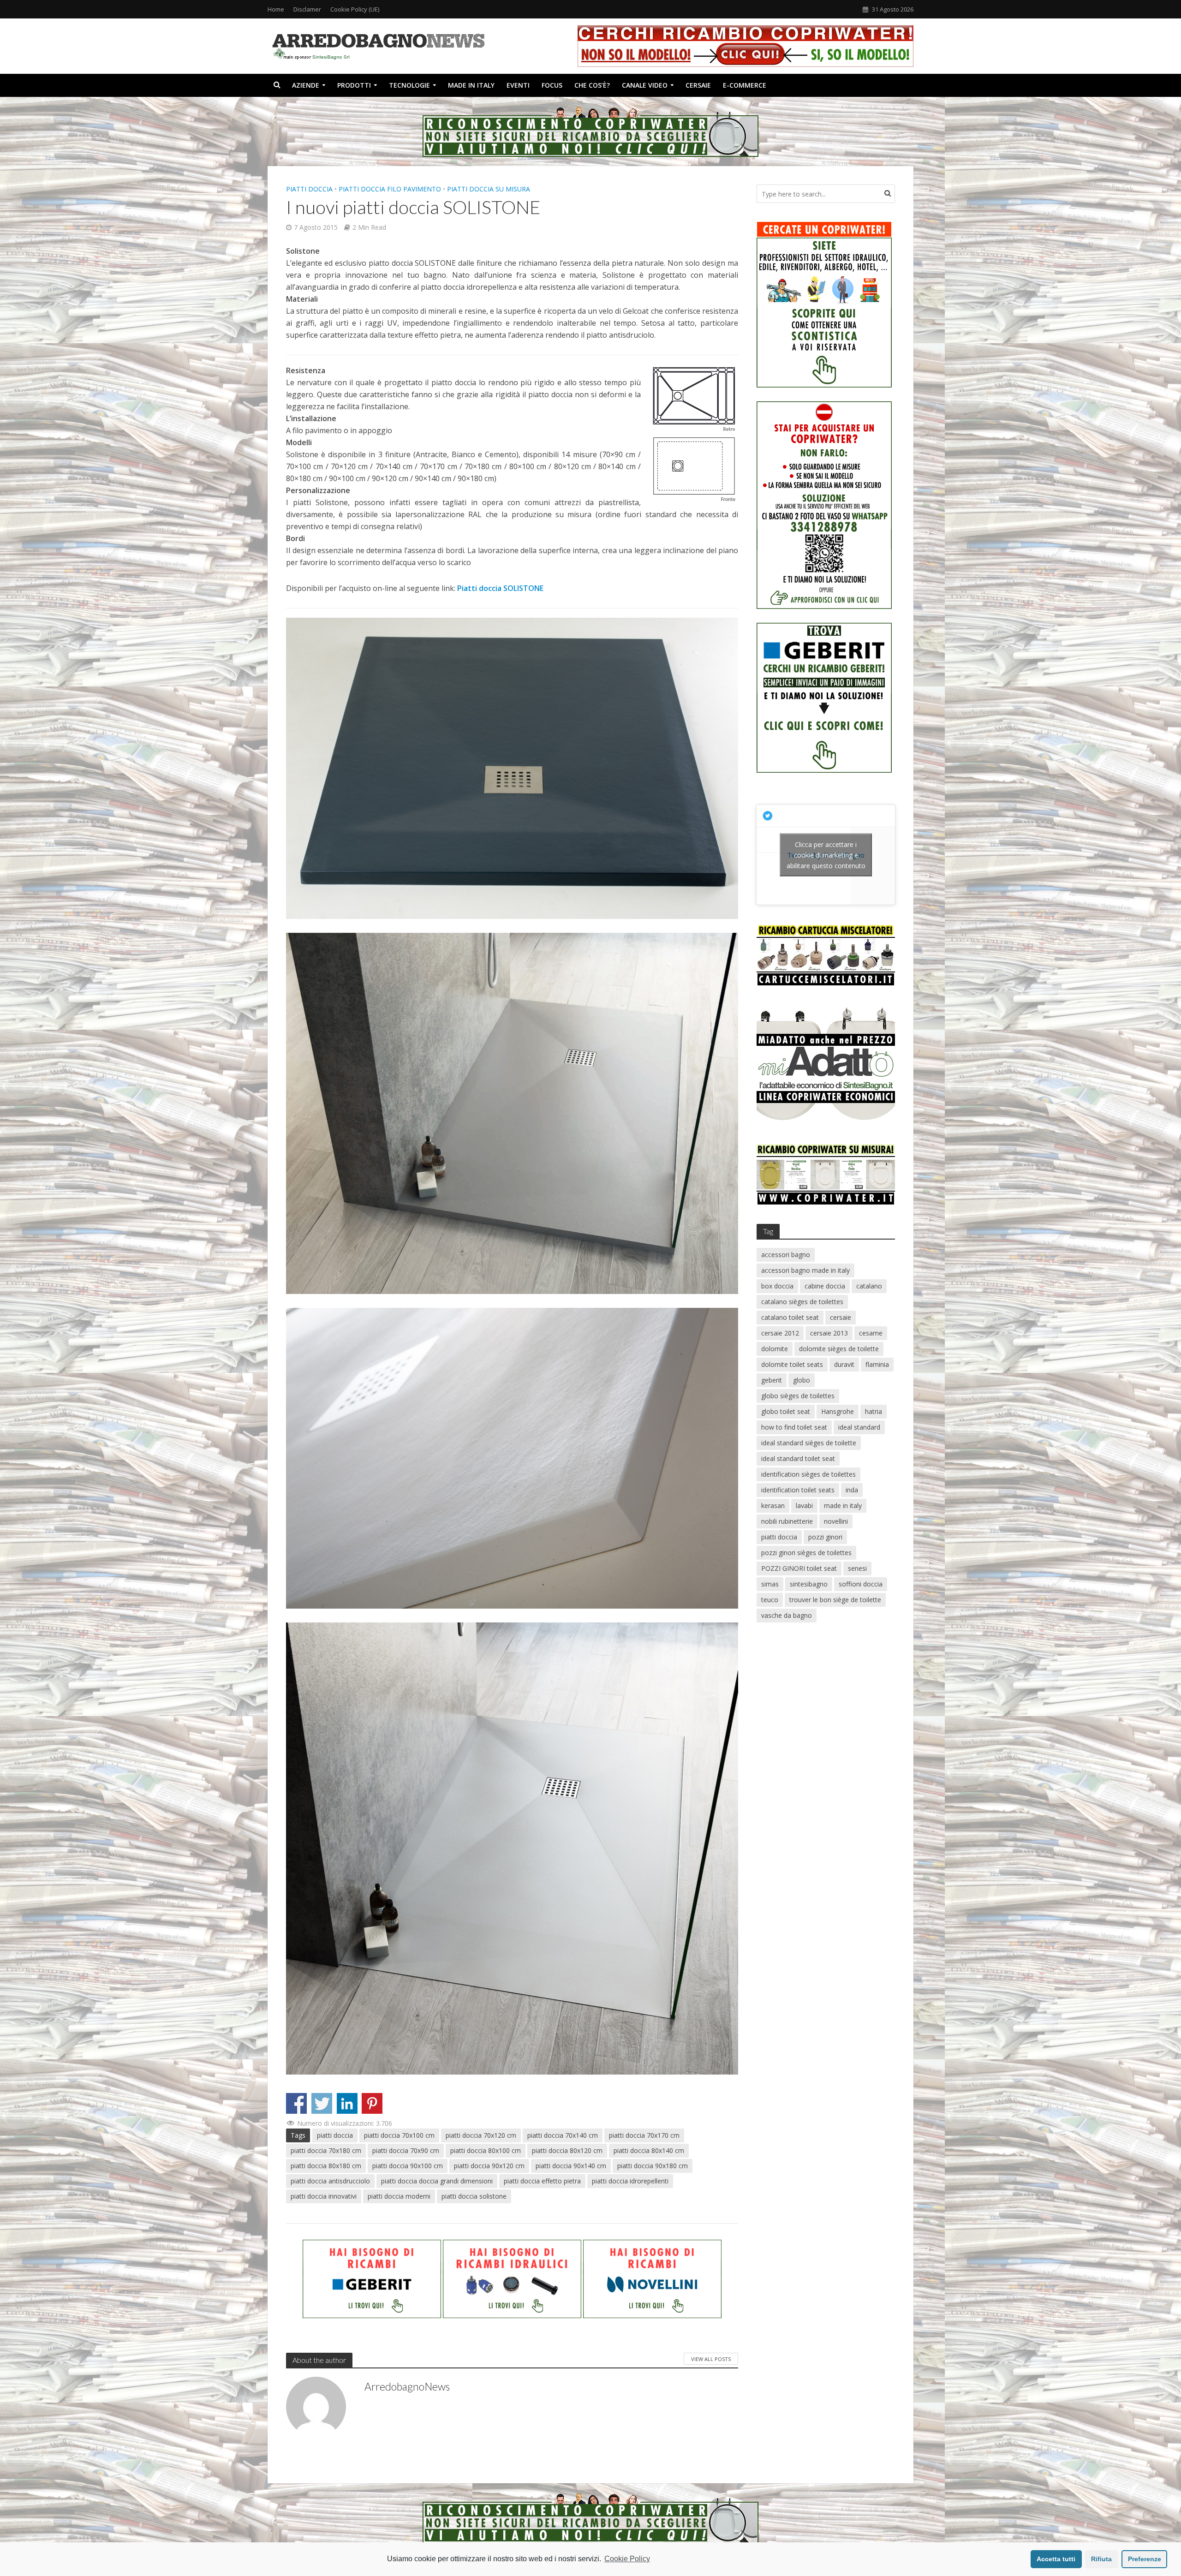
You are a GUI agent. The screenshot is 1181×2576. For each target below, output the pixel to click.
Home (276, 9)
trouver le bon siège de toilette (835, 1600)
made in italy (843, 1506)
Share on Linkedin (347, 2103)
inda (852, 1490)
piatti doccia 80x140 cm (649, 2150)
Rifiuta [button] (1101, 2559)
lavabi (804, 1506)
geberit (772, 1380)
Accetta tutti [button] (1056, 2559)
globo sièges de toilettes (798, 1396)
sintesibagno (809, 1584)
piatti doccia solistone (474, 2196)
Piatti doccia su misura (489, 189)
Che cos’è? (592, 85)
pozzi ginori (825, 1537)
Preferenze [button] (1145, 2559)
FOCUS (552, 85)
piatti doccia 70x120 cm (481, 2135)
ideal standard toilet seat (798, 1458)
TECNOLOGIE (409, 85)
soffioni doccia (861, 1584)
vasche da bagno (787, 1615)
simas (770, 1584)
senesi (857, 1568)
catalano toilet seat (790, 1317)
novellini (836, 1521)
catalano (869, 1286)
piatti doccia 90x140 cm (571, 2166)
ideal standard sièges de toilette (809, 1443)
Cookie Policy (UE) (355, 9)
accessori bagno (786, 1255)
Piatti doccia (309, 189)
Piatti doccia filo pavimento (390, 189)
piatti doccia (335, 2135)
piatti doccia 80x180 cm (326, 2166)
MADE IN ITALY (471, 85)
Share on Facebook (296, 2103)
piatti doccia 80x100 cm (486, 2150)
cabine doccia (825, 1286)
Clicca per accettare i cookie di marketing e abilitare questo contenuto (826, 855)
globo (802, 1380)
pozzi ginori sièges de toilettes (806, 1553)
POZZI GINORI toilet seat (799, 1568)
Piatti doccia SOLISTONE (500, 588)
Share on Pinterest (372, 2103)
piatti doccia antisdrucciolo (330, 2181)
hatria (874, 1411)
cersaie (841, 1317)
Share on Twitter (322, 2103)
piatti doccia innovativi (324, 2196)
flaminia (877, 1364)
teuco (770, 1600)
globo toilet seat (786, 1411)
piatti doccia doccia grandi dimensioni (437, 2181)
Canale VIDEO (645, 85)
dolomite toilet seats (792, 1364)
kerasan (773, 1506)
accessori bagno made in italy (805, 1270)
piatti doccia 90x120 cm (489, 2166)
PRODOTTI (354, 85)
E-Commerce (745, 85)
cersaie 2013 (829, 1333)
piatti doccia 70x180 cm (326, 2150)
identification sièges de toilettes (808, 1474)
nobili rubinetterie (787, 1521)
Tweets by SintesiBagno (826, 855)
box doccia (777, 1286)
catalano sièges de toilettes (802, 1302)
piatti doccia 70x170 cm (644, 2135)
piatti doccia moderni (399, 2196)
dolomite (775, 1349)
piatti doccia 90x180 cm (653, 2166)
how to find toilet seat (794, 1427)
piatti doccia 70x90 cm (406, 2150)
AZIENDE (306, 85)
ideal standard (859, 1427)
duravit (844, 1364)
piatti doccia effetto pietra (542, 2181)
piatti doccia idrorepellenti (630, 2181)
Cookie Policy (627, 2559)
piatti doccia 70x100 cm (399, 2135)
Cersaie (698, 85)
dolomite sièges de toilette (839, 1349)
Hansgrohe (838, 1411)
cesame (871, 1333)
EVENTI (518, 85)
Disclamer (307, 9)
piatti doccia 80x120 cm (567, 2150)
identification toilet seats (798, 1490)
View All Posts (711, 2359)
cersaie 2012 (780, 1333)
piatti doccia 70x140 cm (563, 2135)
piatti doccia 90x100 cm (408, 2166)
